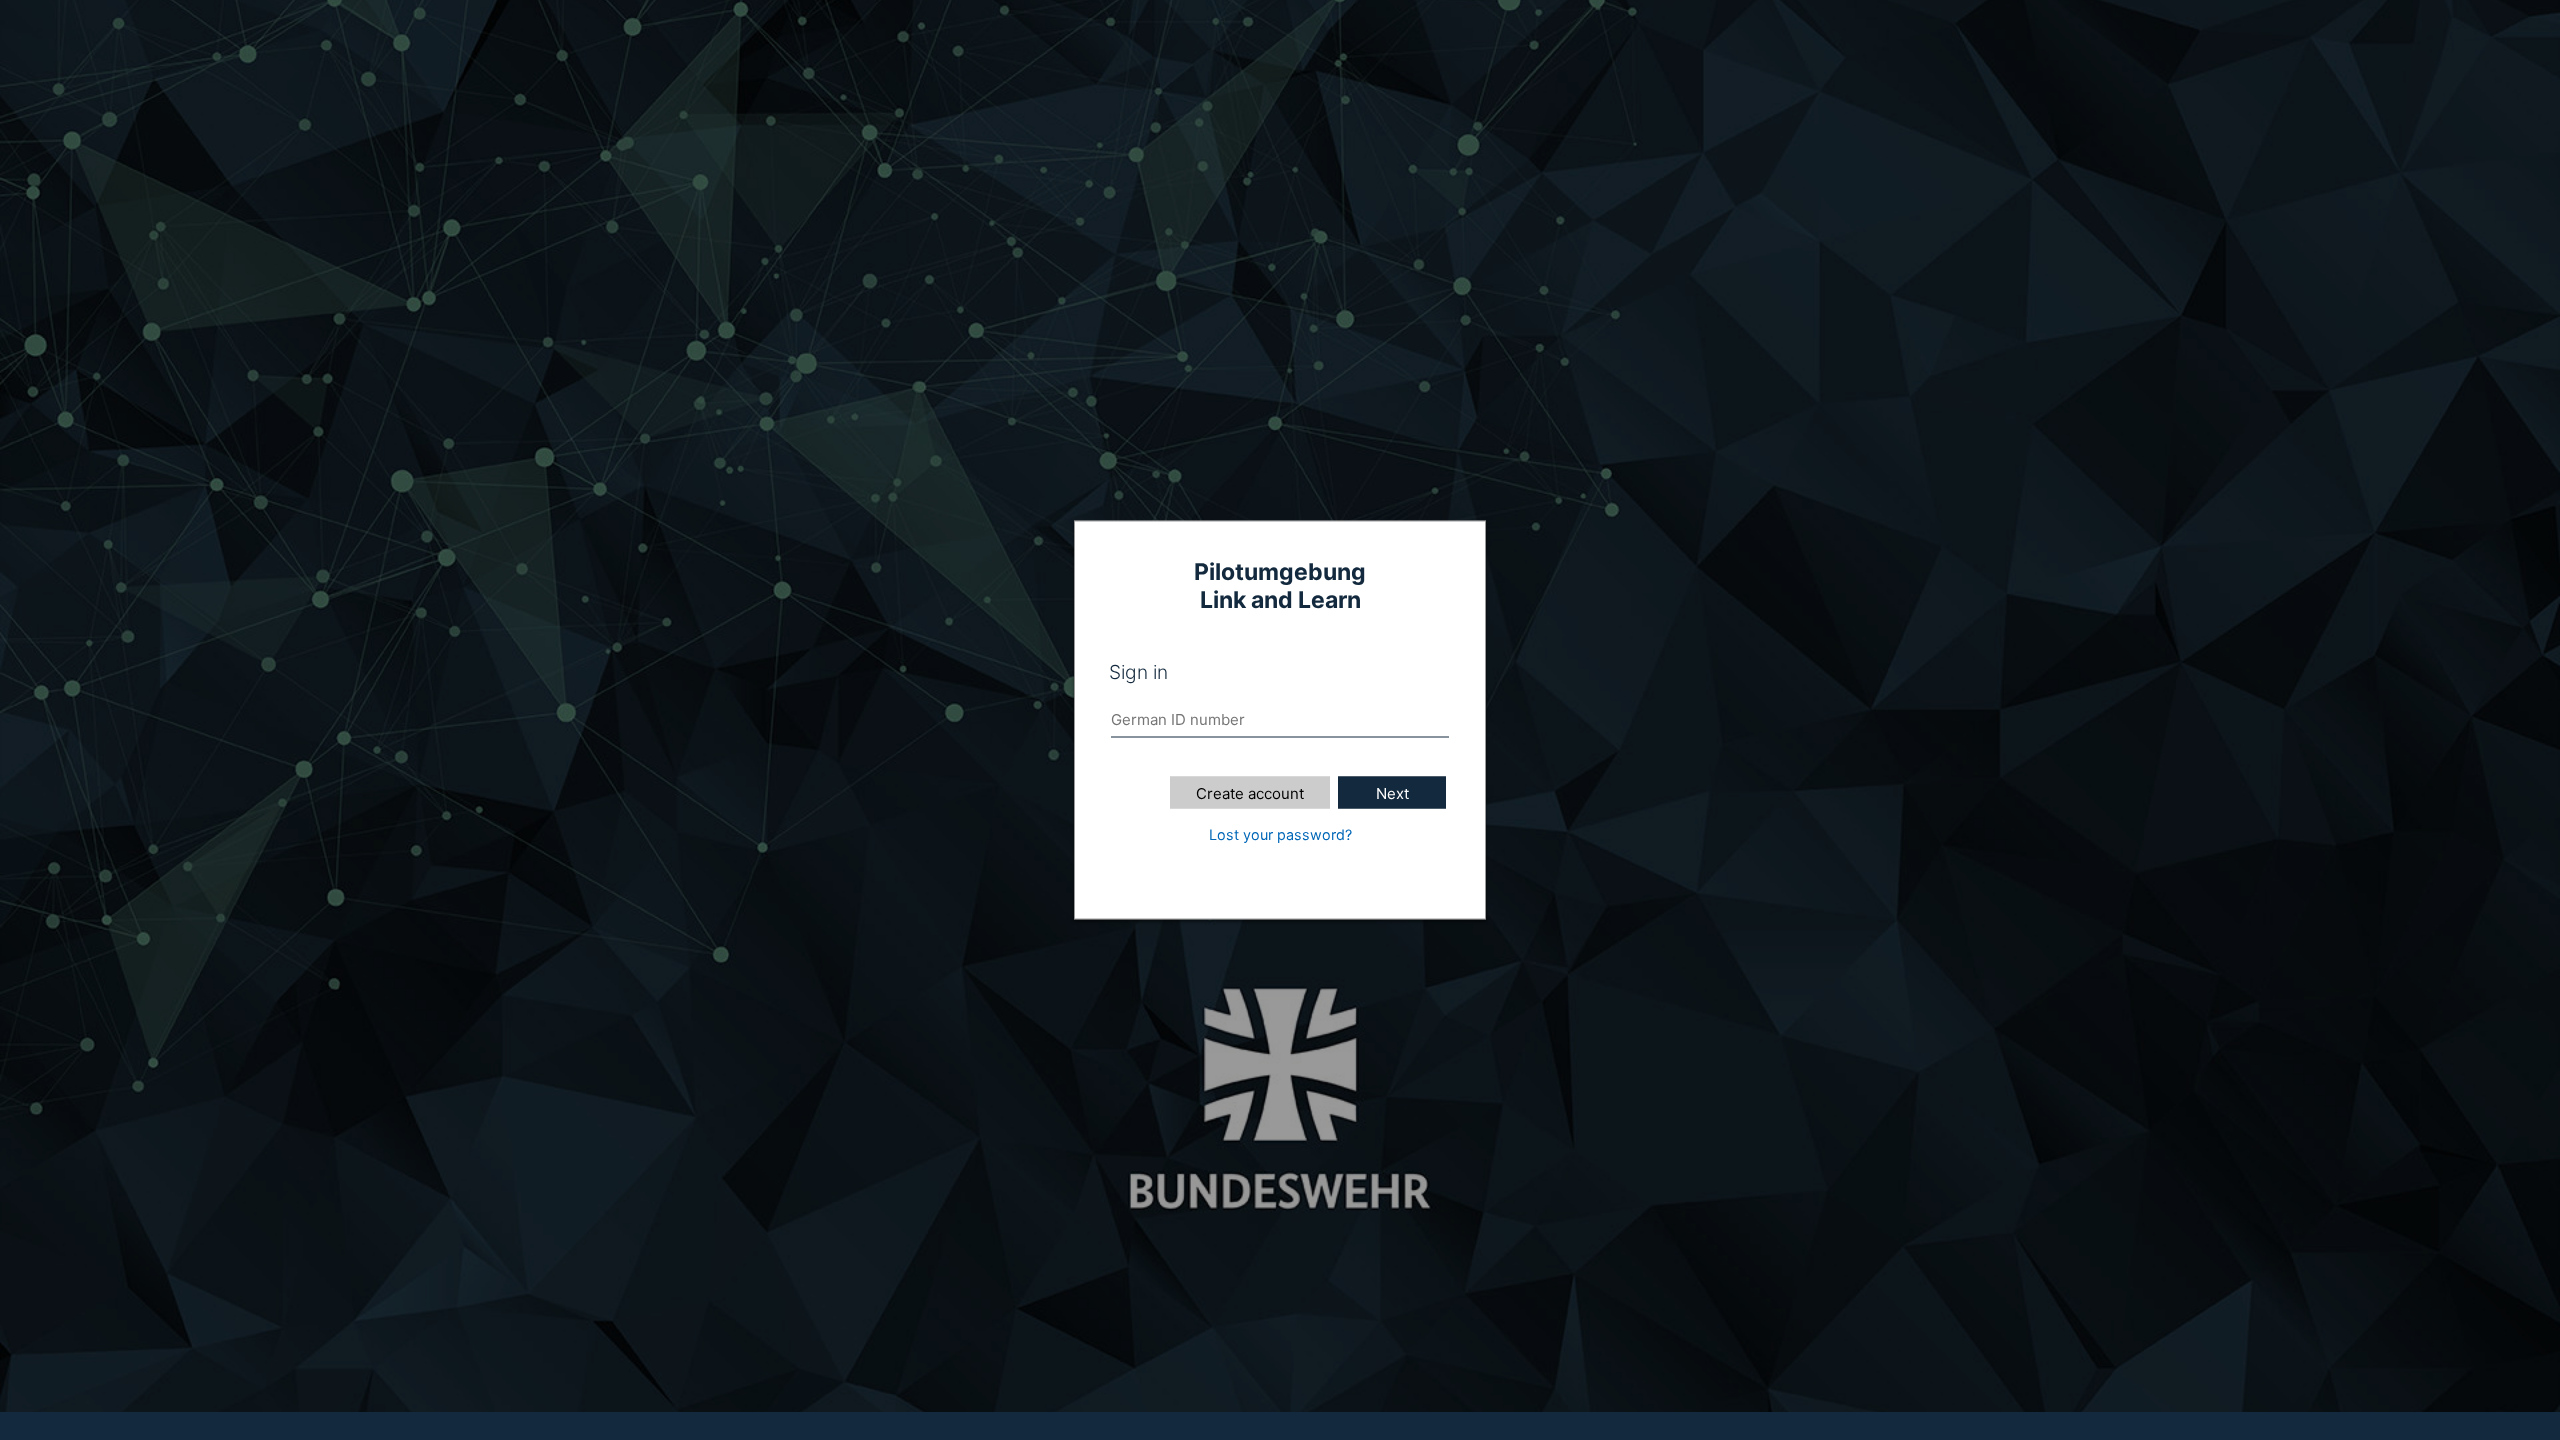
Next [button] (1392, 793)
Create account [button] (1250, 793)
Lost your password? (1280, 834)
